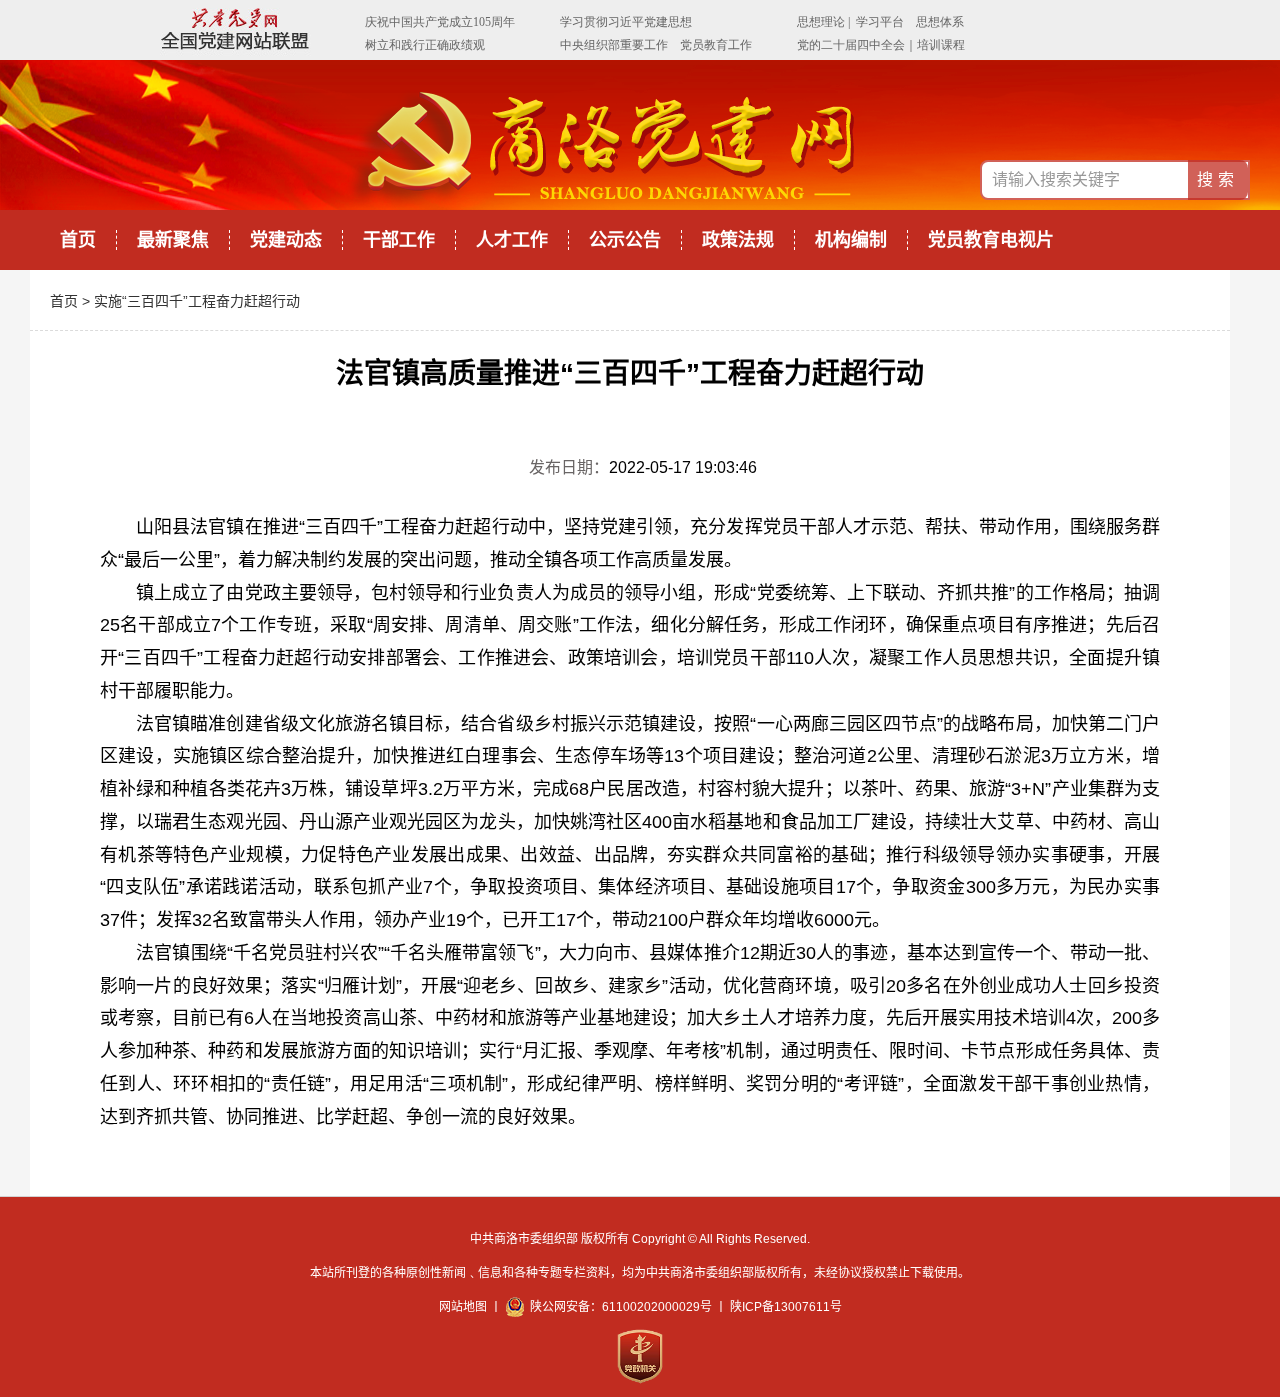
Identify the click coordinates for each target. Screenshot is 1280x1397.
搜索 (1218, 179)
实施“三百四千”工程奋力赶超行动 (197, 301)
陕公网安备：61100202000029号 (621, 1307)
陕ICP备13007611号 (786, 1307)
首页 (78, 240)
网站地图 (463, 1307)
